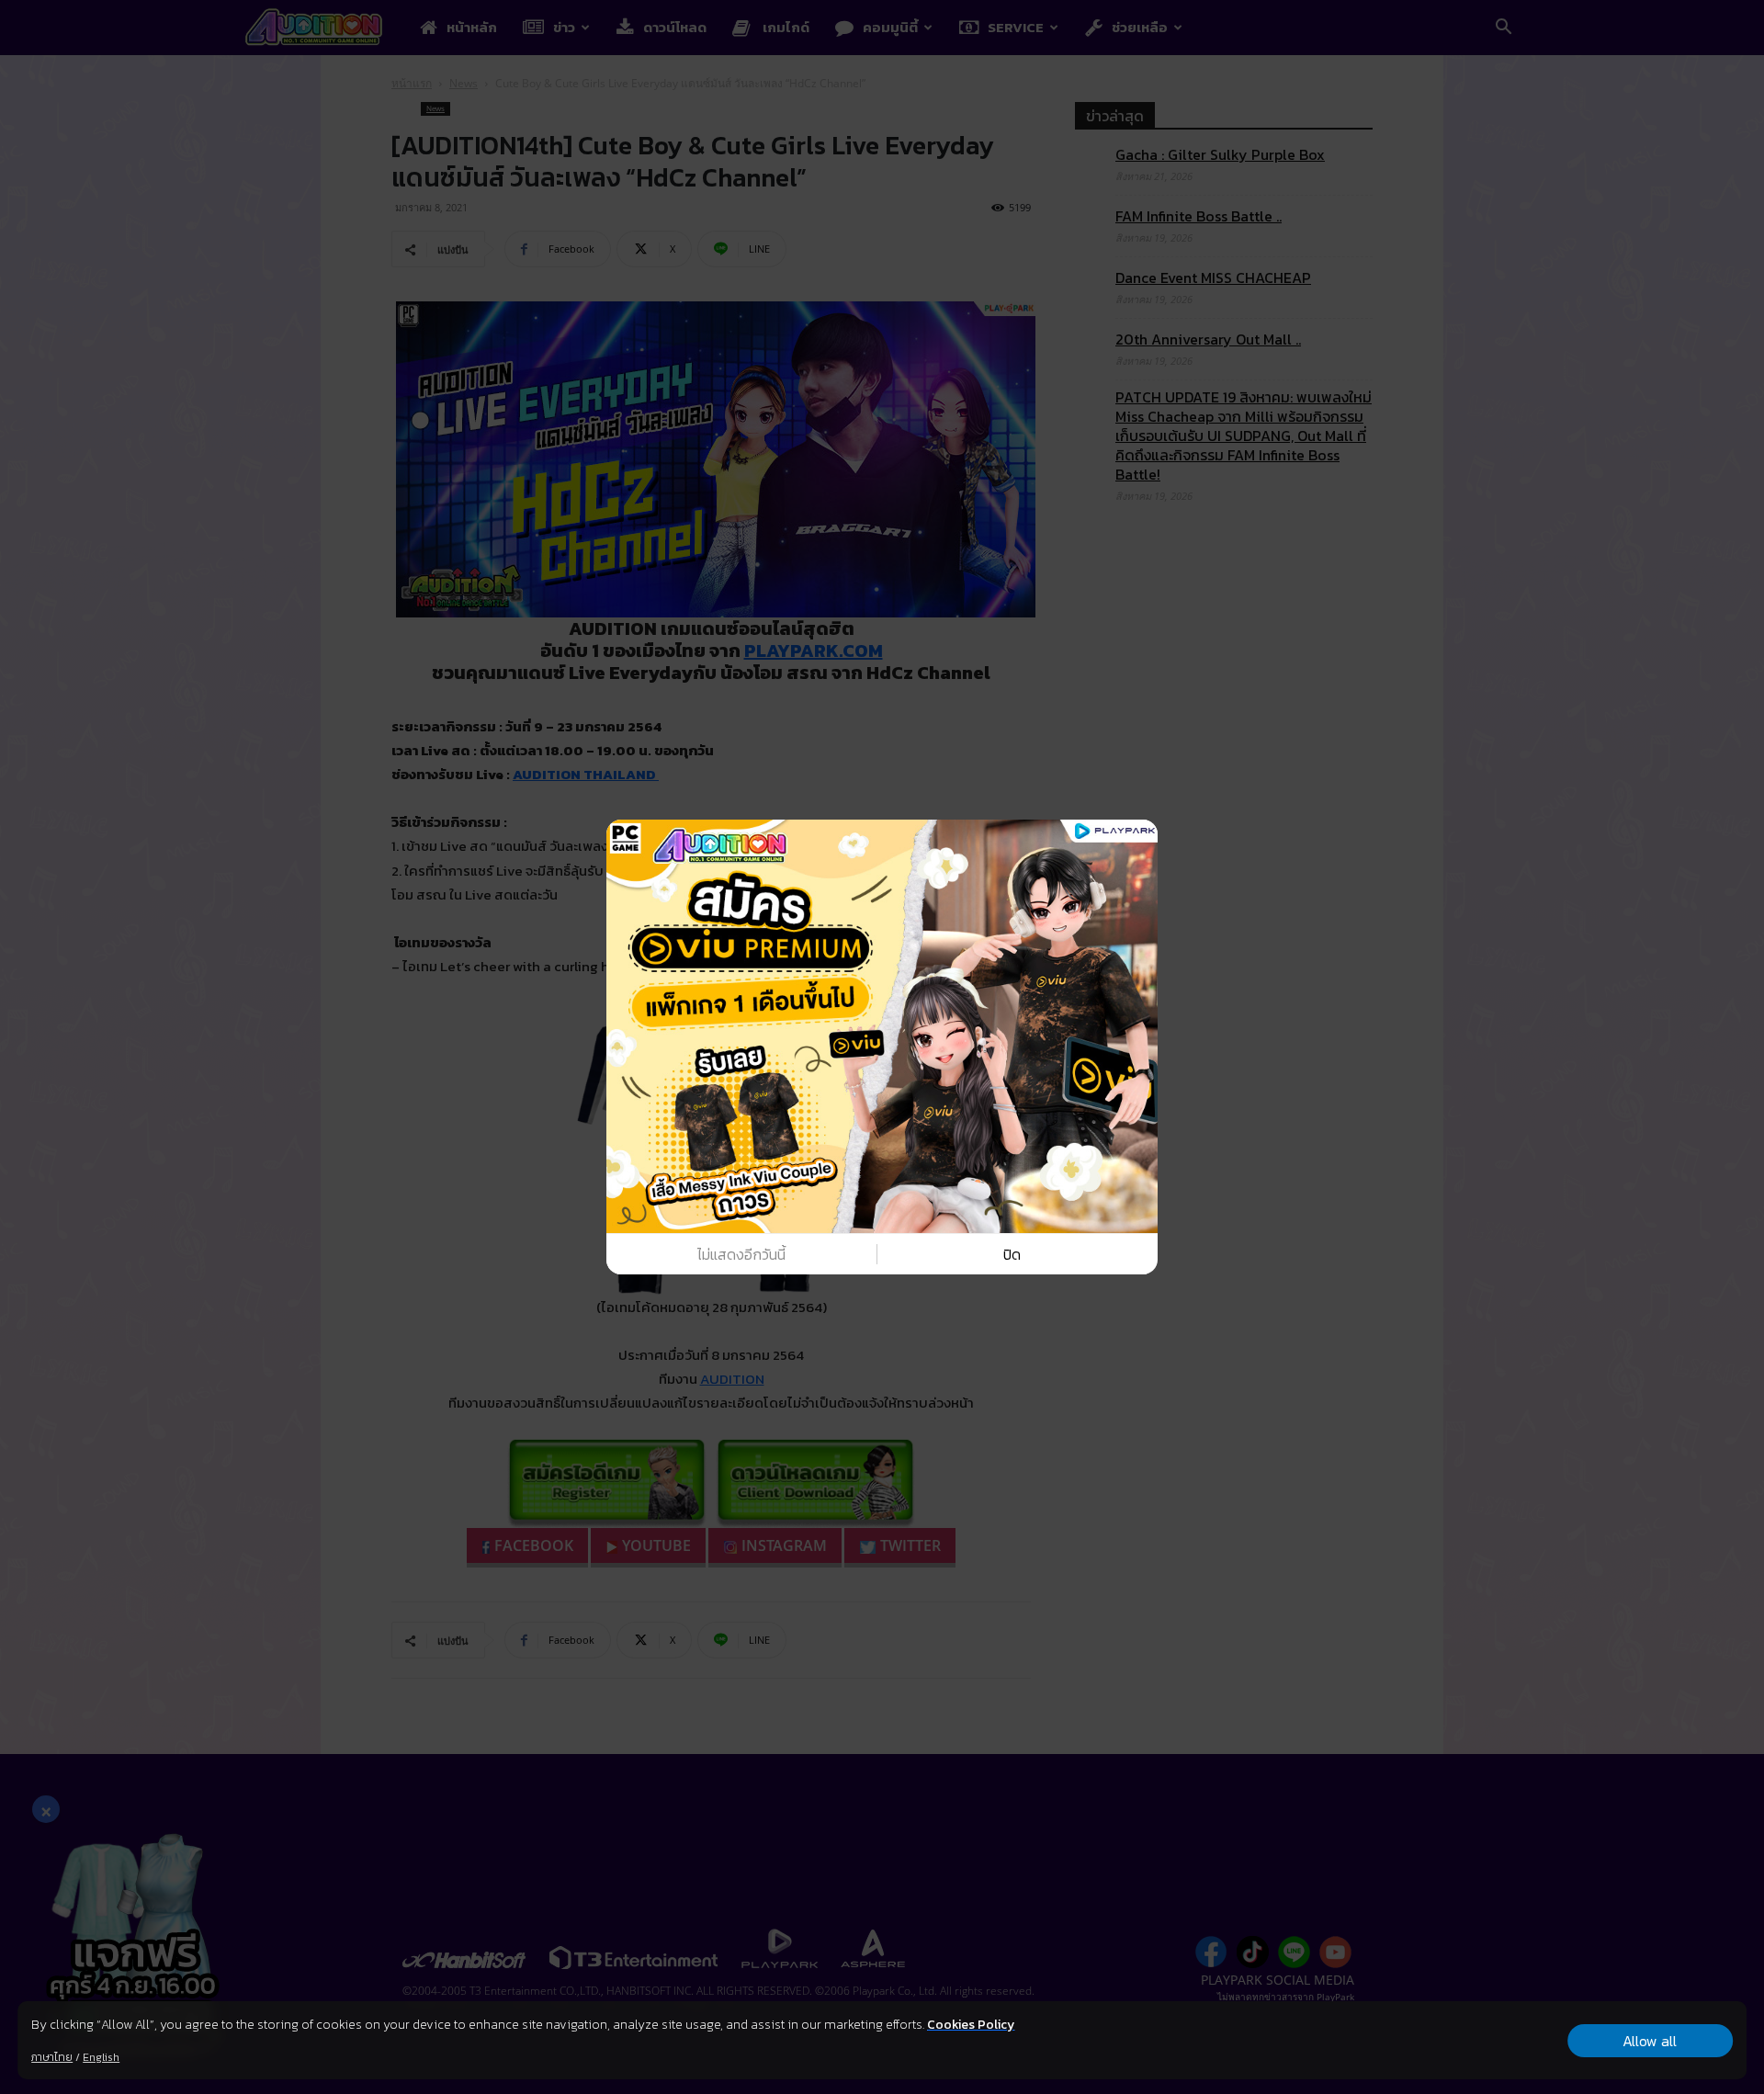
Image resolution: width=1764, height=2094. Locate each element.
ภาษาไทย (52, 2057)
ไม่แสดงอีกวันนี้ (741, 1254)
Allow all (1650, 2041)
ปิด (1012, 1254)
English (101, 2057)
